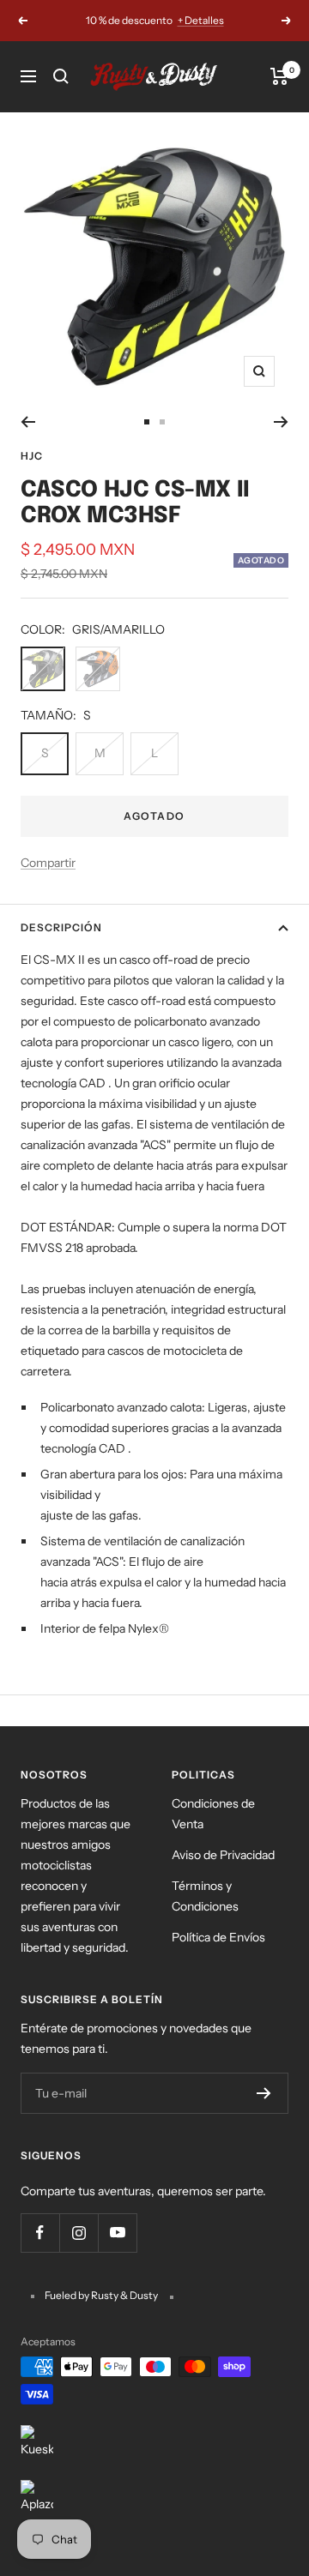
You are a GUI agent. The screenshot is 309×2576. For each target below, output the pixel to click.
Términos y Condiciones (205, 1896)
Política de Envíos (218, 1937)
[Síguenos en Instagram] (79, 2233)
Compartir (48, 863)
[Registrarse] (264, 2093)
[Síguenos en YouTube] (117, 2233)
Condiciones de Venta (213, 1814)
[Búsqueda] (61, 76)
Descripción (61, 927)
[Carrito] (279, 76)
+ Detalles (201, 20)
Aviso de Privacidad (223, 1855)
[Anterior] (28, 422)
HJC (32, 456)
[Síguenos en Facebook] (40, 2233)
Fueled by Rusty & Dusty (102, 2295)
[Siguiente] (281, 422)
